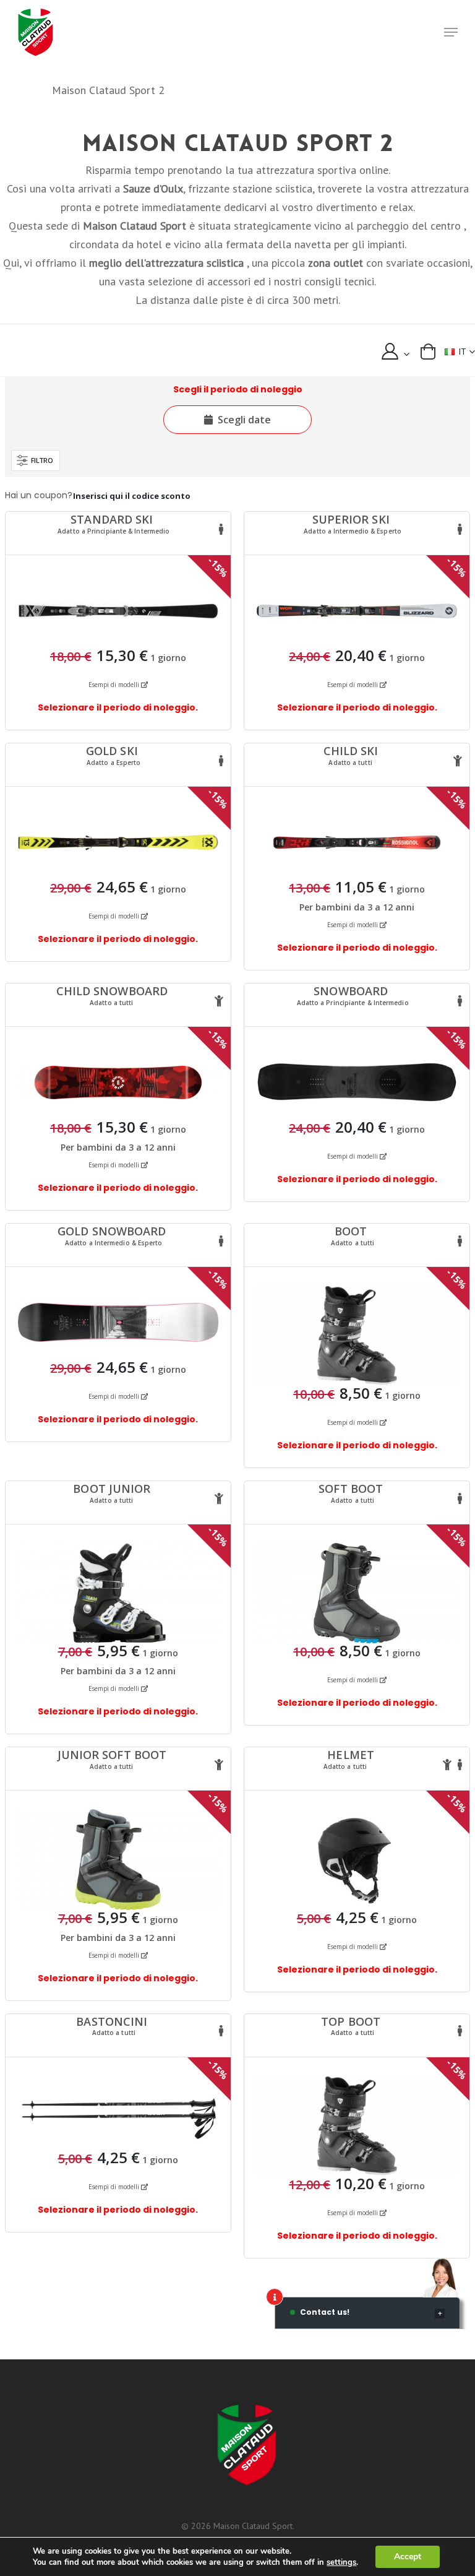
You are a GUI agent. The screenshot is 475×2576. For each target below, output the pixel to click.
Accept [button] (408, 2557)
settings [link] (341, 2562)
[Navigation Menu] (451, 32)
